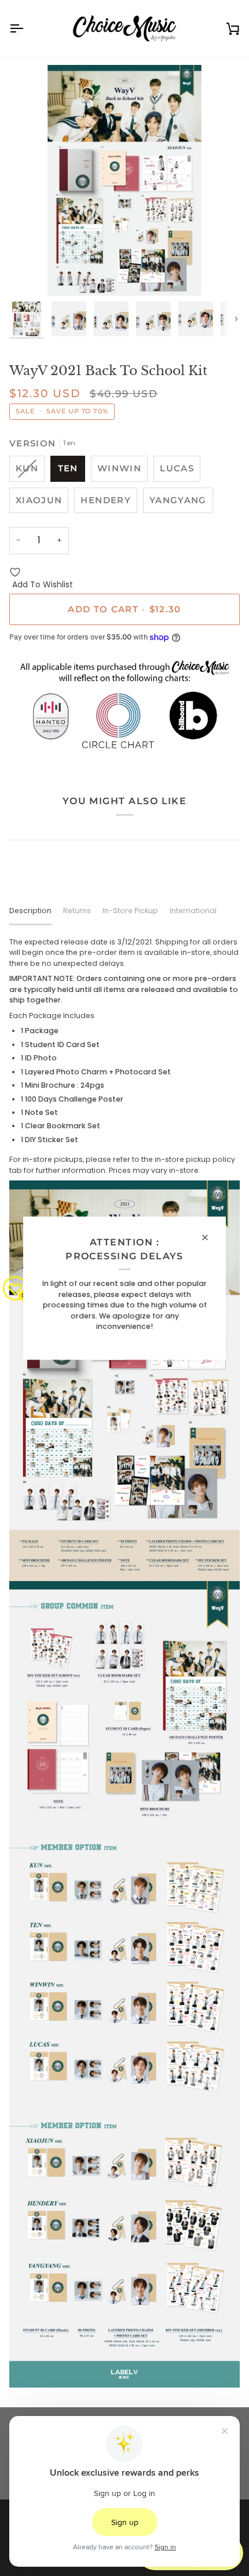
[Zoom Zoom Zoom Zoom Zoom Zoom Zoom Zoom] (124, 180)
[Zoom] (31, 274)
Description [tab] (30, 911)
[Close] (210, 1237)
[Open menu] (27, 28)
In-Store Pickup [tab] (130, 911)
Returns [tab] (77, 911)
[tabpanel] (124, 1662)
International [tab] (193, 911)
